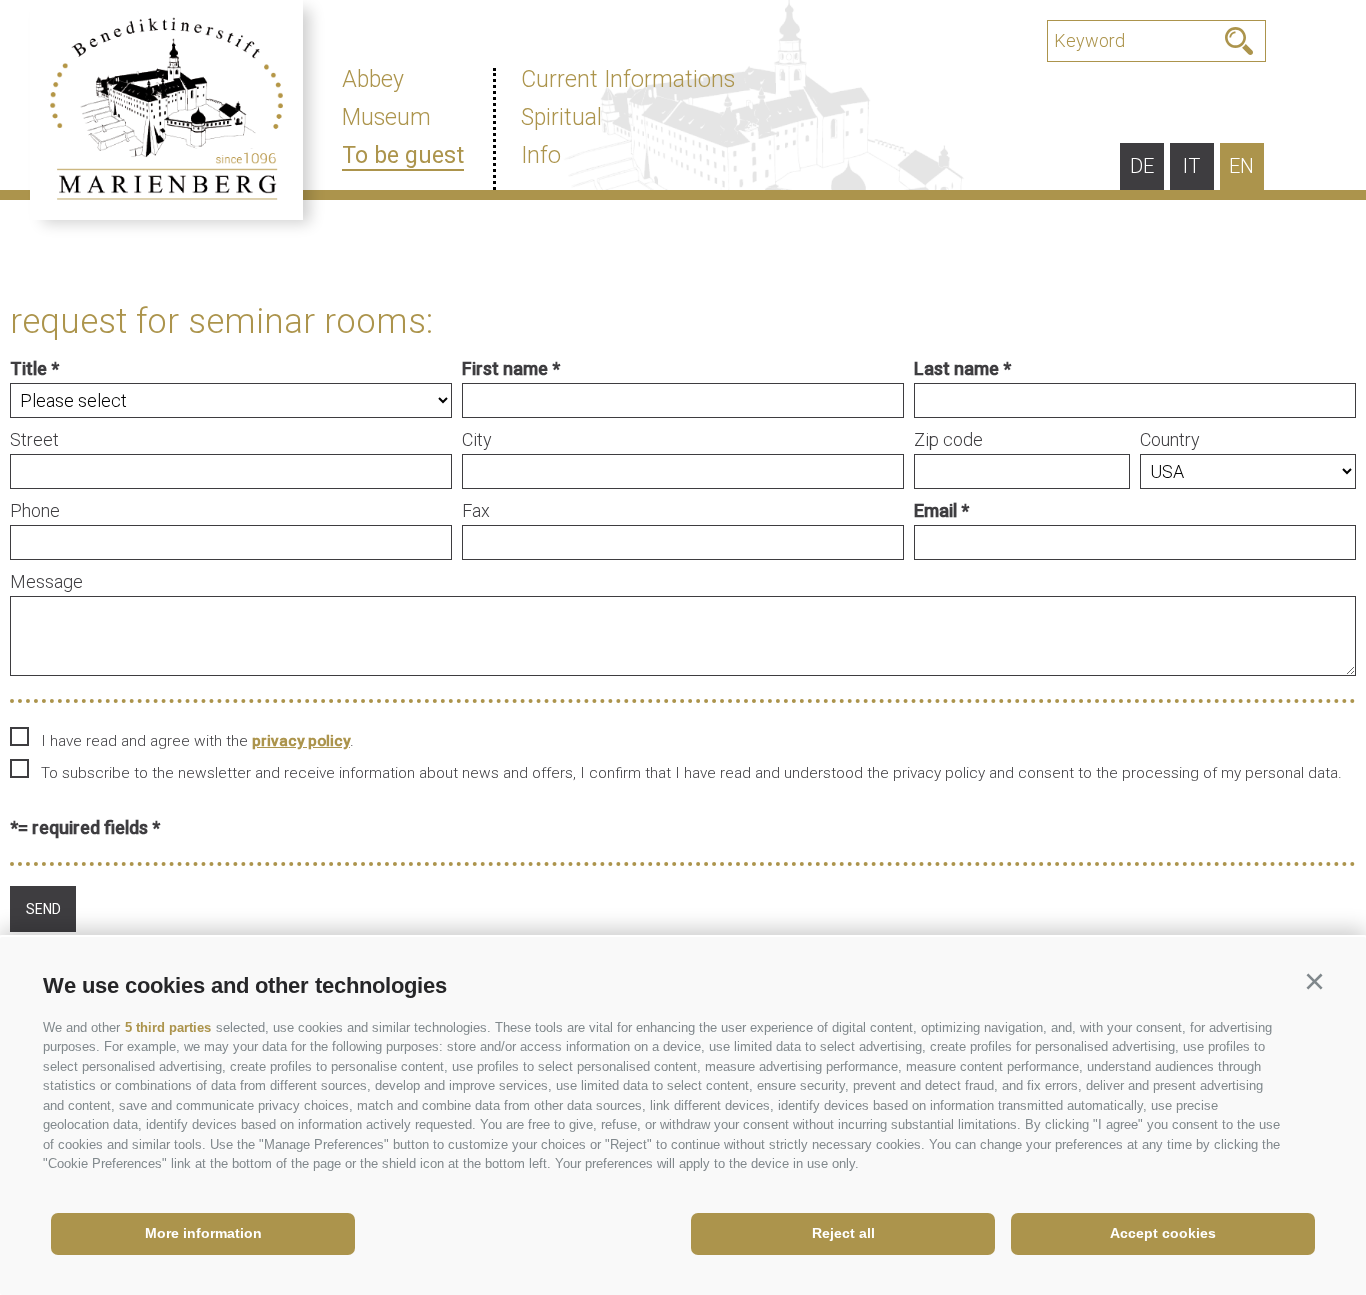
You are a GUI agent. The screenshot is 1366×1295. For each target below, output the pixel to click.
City (477, 439)
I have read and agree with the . (197, 741)
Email (935, 510)
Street (34, 439)
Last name (956, 368)
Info (541, 155)
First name (505, 368)
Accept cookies (1163, 1233)
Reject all (843, 1233)
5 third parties (168, 1027)
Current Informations (628, 79)
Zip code (948, 439)
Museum (386, 117)
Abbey (373, 79)
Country (1170, 439)
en (1241, 166)
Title (28, 368)
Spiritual (561, 117)
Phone (35, 510)
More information (203, 1233)
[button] (1314, 982)
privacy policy (301, 741)
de (1142, 166)
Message (46, 581)
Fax (476, 510)
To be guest (403, 155)
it (1191, 166)
